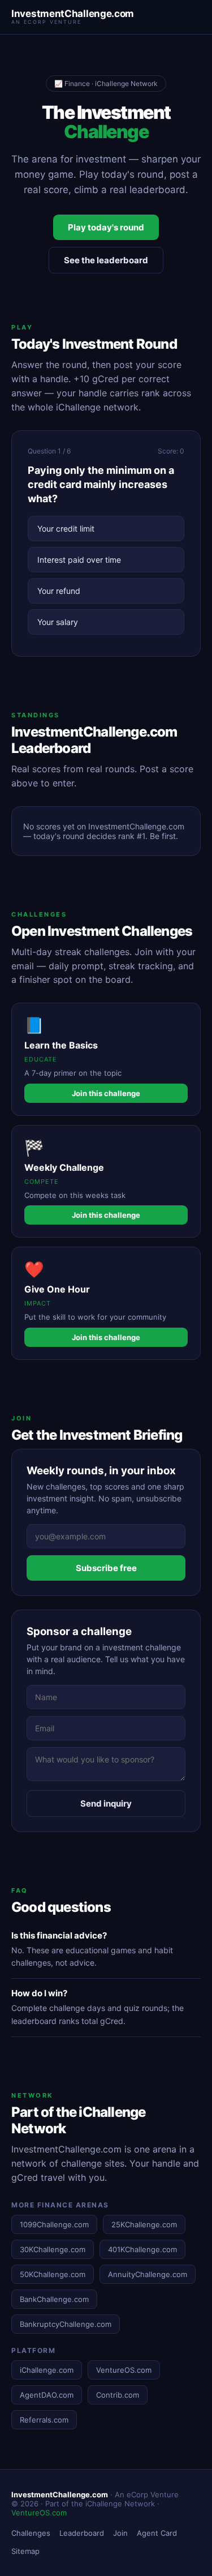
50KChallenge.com (53, 2274)
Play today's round (106, 227)
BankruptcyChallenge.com (66, 2324)
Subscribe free (106, 1568)
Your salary (58, 622)
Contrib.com (118, 2395)
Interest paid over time (79, 560)
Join (120, 2533)
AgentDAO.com (47, 2395)
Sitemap (25, 2551)
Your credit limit (66, 529)
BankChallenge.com (54, 2299)
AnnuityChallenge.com (148, 2274)
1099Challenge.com (54, 2224)
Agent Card (157, 2533)
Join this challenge (106, 1093)
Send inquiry (106, 1803)
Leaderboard (82, 2533)
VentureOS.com (124, 2370)
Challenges (31, 2533)
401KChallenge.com (142, 2249)
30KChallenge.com (53, 2249)
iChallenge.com (47, 2370)
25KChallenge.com (144, 2224)
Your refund (59, 591)
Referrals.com (44, 2420)
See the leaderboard (106, 260)
